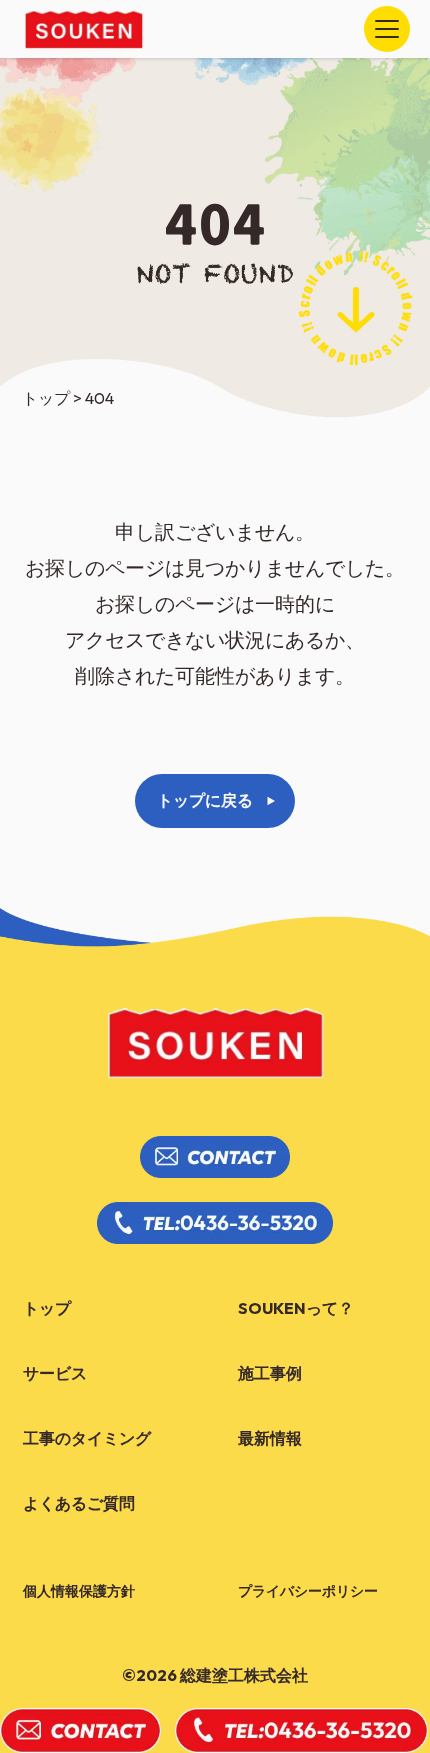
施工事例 (270, 1373)
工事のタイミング (87, 1438)
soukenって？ (296, 1308)
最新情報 (270, 1438)
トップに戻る (205, 800)
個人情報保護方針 (79, 1591)
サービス (55, 1373)
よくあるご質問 (79, 1503)
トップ (47, 1308)
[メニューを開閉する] (387, 29)
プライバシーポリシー (308, 1591)
